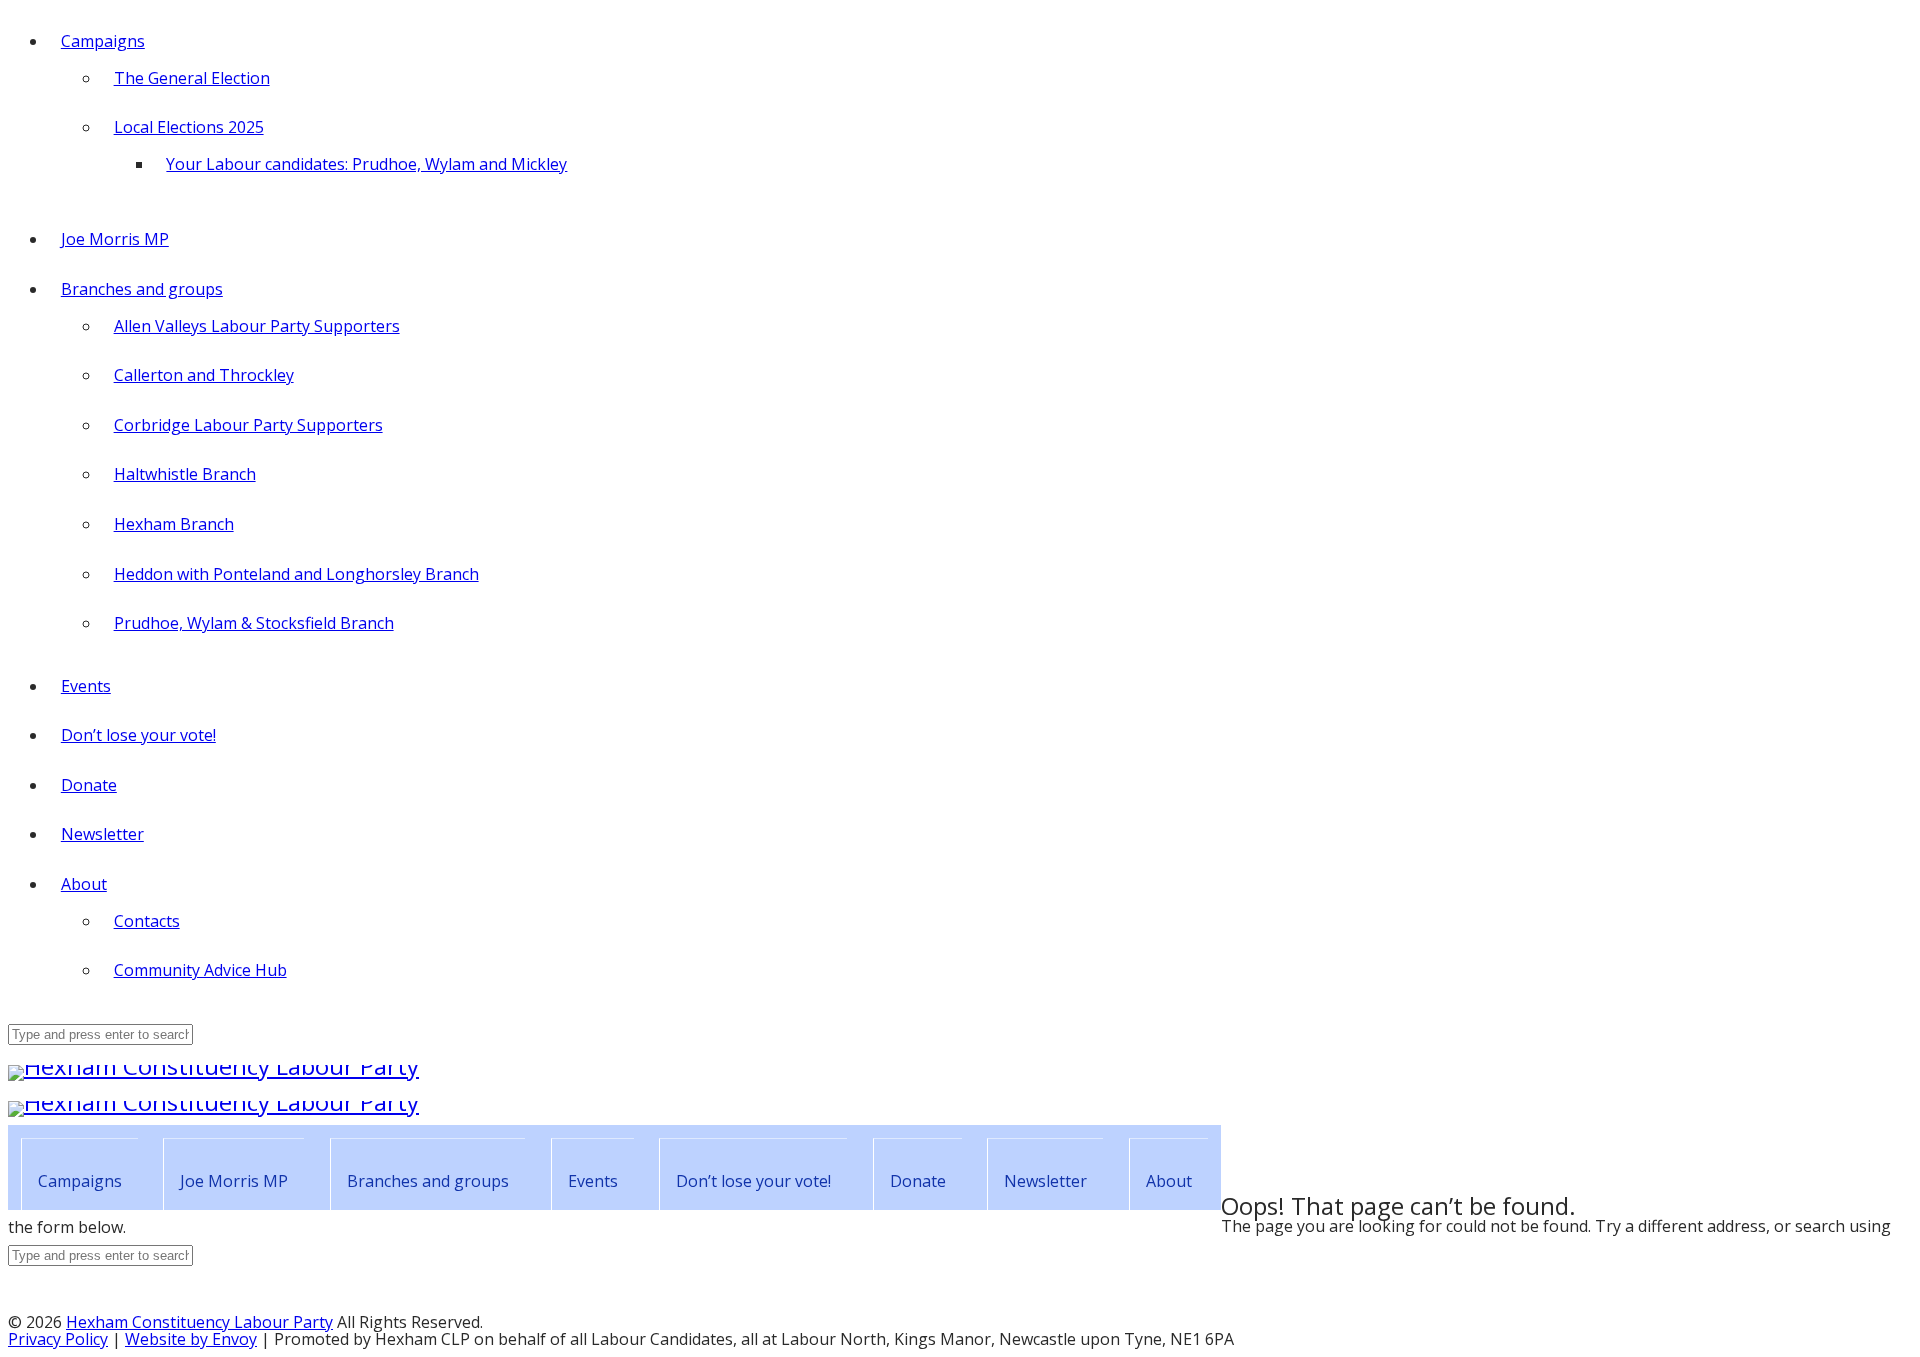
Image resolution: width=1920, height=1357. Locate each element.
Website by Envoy (191, 1339)
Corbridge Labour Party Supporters (248, 425)
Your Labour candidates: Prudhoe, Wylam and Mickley (366, 164)
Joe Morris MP (115, 239)
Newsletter (102, 834)
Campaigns (103, 41)
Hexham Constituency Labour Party (199, 1322)
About (84, 884)
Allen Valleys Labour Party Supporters (257, 326)
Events (86, 686)
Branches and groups (142, 289)
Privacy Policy (58, 1339)
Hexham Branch (174, 524)
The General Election (192, 78)
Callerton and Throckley (204, 375)
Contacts (147, 921)
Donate (89, 785)
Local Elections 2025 (189, 127)
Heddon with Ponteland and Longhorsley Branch (296, 574)
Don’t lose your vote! (138, 735)
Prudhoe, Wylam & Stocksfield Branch (254, 623)
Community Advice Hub (200, 970)
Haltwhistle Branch (185, 474)
